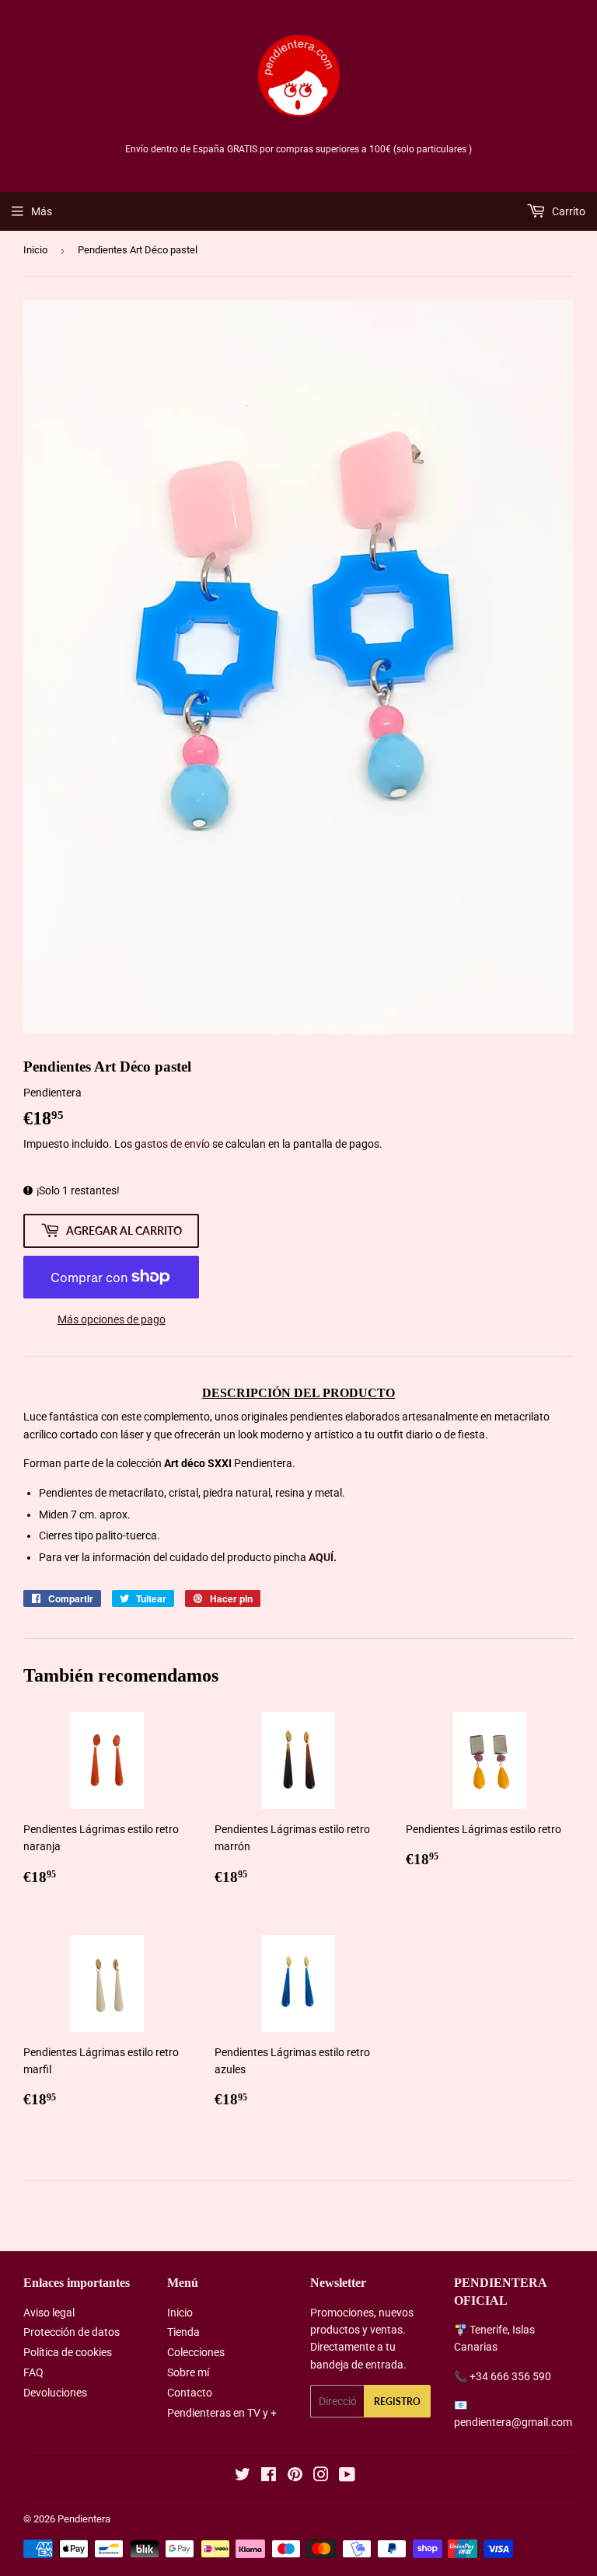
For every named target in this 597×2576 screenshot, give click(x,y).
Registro (397, 2402)
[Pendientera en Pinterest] (295, 2477)
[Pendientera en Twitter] (243, 2477)
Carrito (567, 211)
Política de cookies (68, 2352)
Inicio (35, 250)
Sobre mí (188, 2372)
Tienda (183, 2332)
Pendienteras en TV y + (222, 2413)
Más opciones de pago (112, 1319)
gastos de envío (172, 1144)
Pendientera (84, 2519)
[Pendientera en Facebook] (269, 2477)
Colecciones (196, 2352)
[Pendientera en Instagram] (321, 2477)
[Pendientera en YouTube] (347, 2477)
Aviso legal (49, 2313)
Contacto (190, 2393)
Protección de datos (72, 2332)
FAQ (33, 2372)
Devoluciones (55, 2393)
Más (42, 211)
